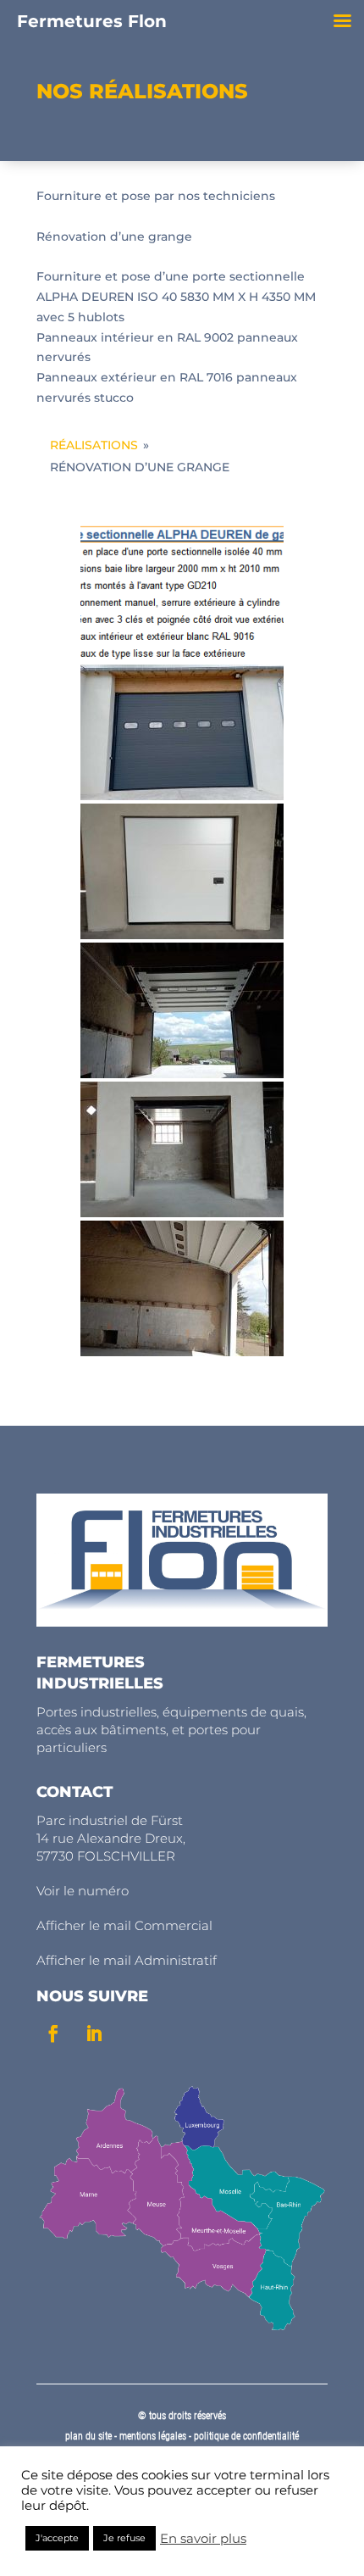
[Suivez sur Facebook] (53, 2034)
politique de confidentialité (246, 2436)
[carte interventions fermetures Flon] (182, 2329)
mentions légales (154, 2436)
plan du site (88, 2436)
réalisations (94, 445)
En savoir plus (203, 2539)
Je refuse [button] (124, 2538)
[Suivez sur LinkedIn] (94, 2034)
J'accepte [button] (57, 2538)
